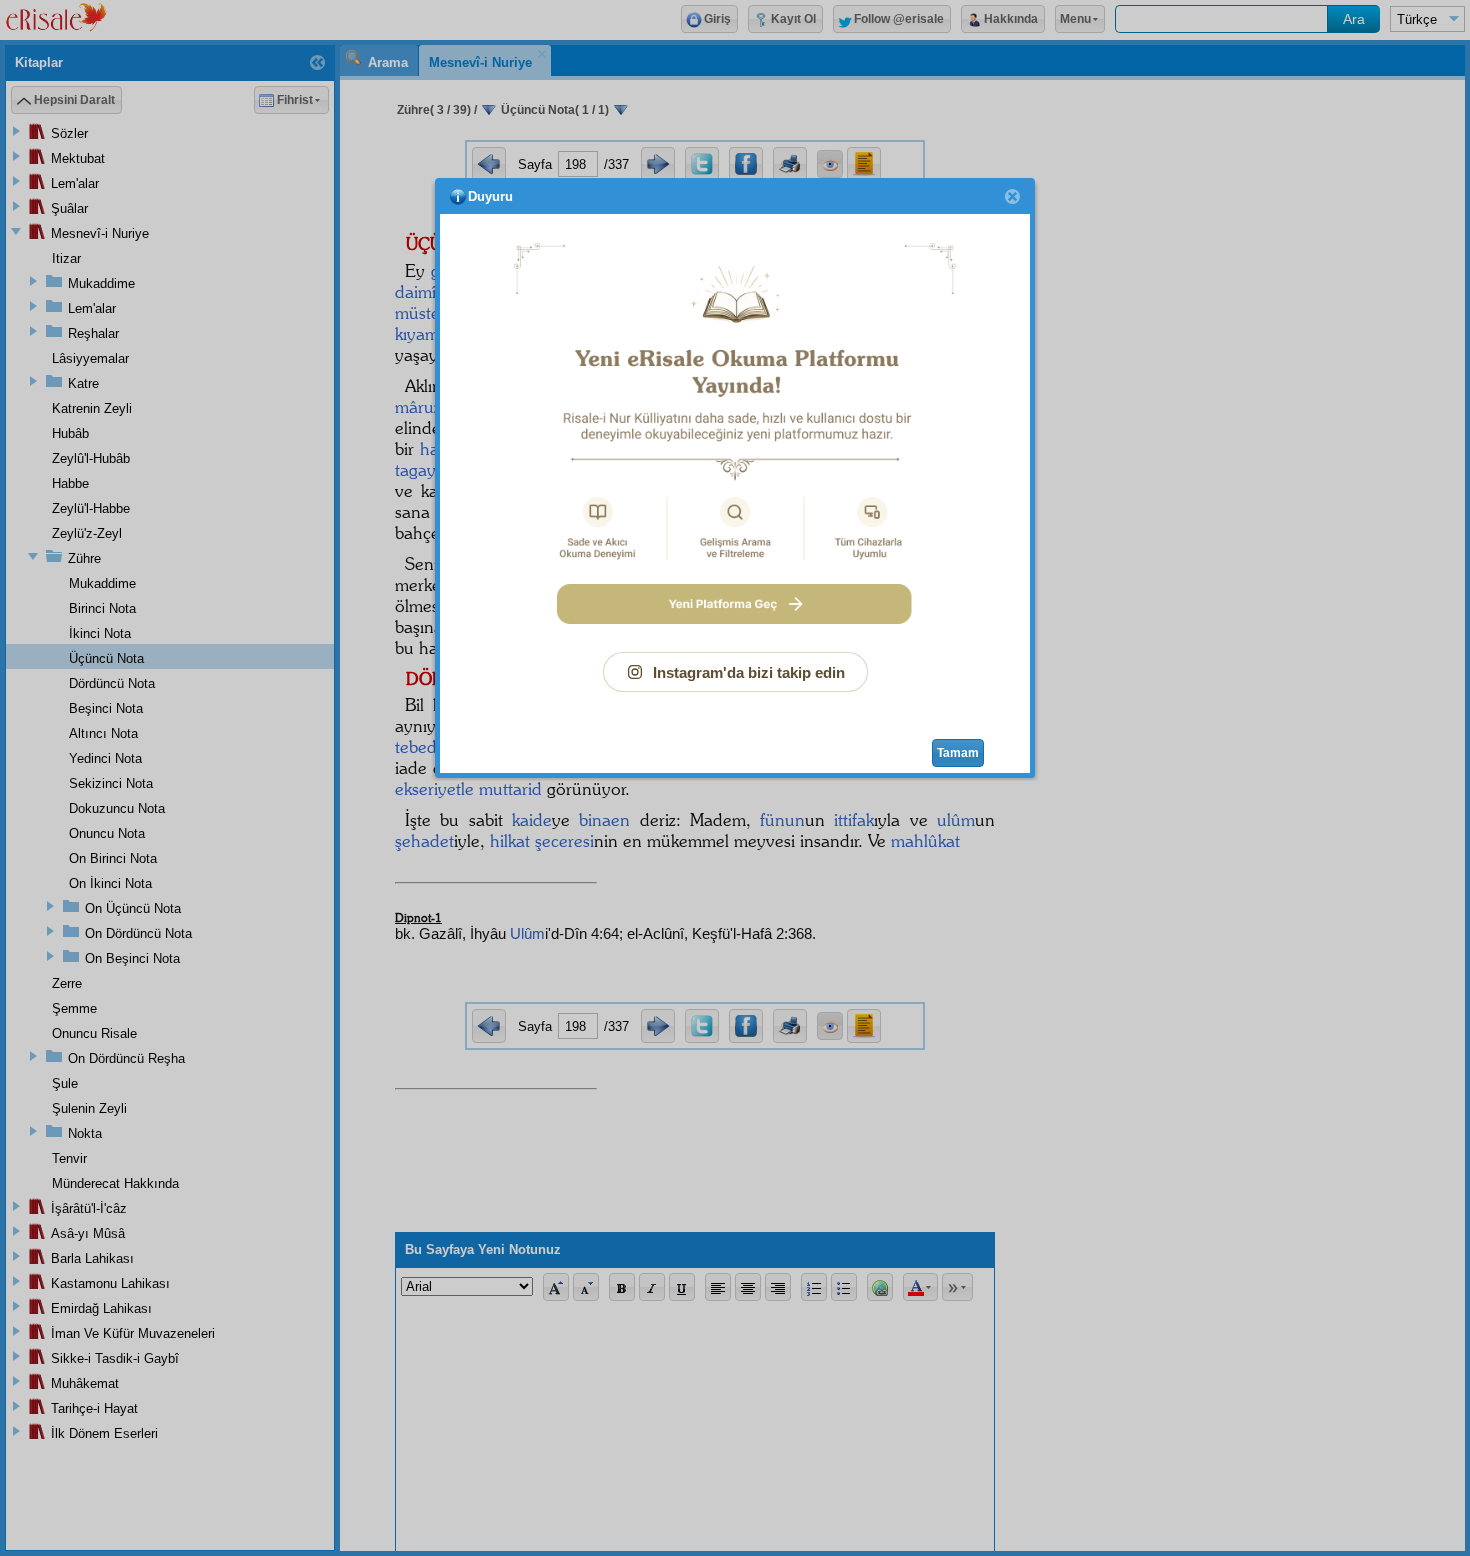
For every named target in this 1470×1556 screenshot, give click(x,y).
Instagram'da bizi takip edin (749, 672)
